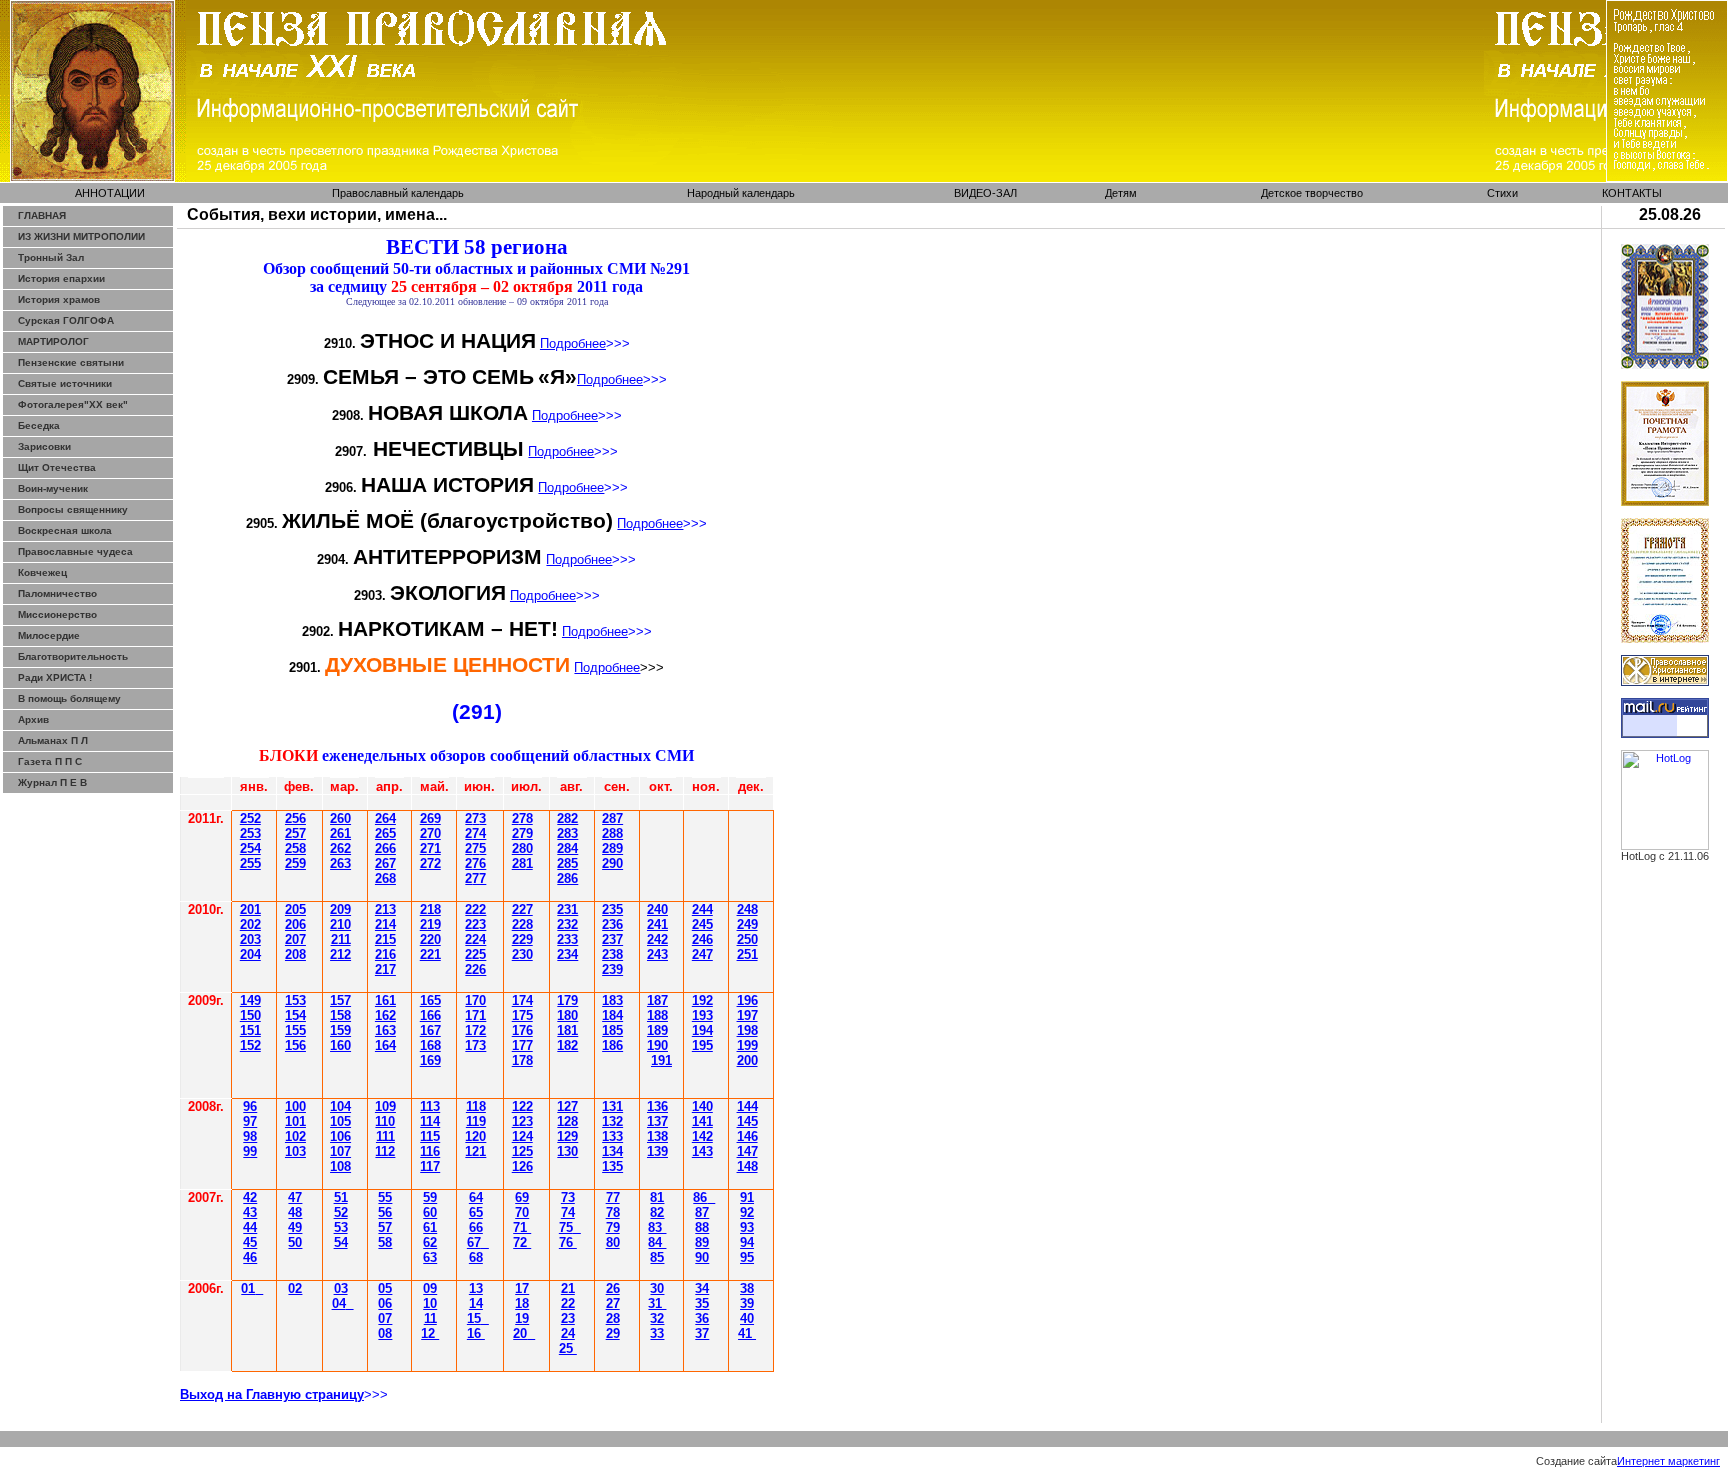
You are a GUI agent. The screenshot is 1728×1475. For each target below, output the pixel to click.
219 (430, 924)
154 (295, 1015)
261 (340, 833)
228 (522, 924)
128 (567, 1121)
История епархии (61, 278)
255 (250, 863)
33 (657, 1333)
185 (612, 1030)
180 (567, 1015)
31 (657, 1303)
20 (520, 1333)
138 (657, 1136)
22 (568, 1303)
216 (385, 954)
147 (747, 1151)
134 (612, 1151)
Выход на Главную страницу (272, 1394)
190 (657, 1045)
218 (430, 909)
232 (567, 924)
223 (475, 924)
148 (747, 1166)
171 (475, 1015)
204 (250, 954)
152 (250, 1045)
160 (340, 1045)
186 (612, 1045)
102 (295, 1136)
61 (430, 1227)
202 (250, 924)
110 (385, 1121)
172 (475, 1030)
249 (747, 924)
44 (250, 1227)
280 (522, 848)
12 (430, 1333)
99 (250, 1151)
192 (702, 1000)
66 (476, 1227)
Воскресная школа (65, 530)
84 (657, 1242)
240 (657, 909)
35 (702, 1303)
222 (475, 909)
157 (340, 1000)
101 (295, 1121)
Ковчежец (42, 572)
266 (385, 848)
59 (430, 1197)
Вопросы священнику (73, 509)
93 (747, 1227)
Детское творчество (1312, 193)
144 (747, 1106)
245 (702, 924)
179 (567, 1000)
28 (522, 863)
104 (340, 1106)
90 (702, 1257)
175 (522, 1015)
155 (295, 1030)
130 (567, 1151)
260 (340, 818)
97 (250, 1121)
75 (566, 1227)
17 (522, 1288)
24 (568, 1333)
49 (295, 1227)
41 (747, 1333)
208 (295, 954)
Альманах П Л (53, 740)
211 (341, 939)
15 (474, 1318)
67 (474, 1242)
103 (295, 1151)
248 (747, 909)
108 (340, 1166)
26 (430, 818)
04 (339, 1303)
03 (341, 1288)
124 (522, 1136)
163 (385, 1030)
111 (385, 1136)
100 (295, 1106)
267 (385, 863)
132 (612, 1121)
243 (657, 954)
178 (522, 1060)
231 (567, 909)
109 (385, 1106)
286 (567, 878)
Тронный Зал (51, 257)
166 (430, 1015)
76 (568, 1242)
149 (250, 1000)
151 (250, 1030)
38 (747, 1288)
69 (522, 1197)
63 (430, 1257)
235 (612, 909)
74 (568, 1212)
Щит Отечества (57, 467)
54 (341, 1242)
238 (612, 954)
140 (702, 1106)
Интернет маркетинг (1668, 1461)
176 (522, 1030)
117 (430, 1166)
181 (567, 1030)
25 (475, 848)
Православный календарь (398, 193)
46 (250, 1257)
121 (475, 1151)
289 (612, 848)
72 (522, 1242)
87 (702, 1212)
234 (567, 954)
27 (613, 1303)
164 (385, 1045)
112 (385, 1151)
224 (475, 939)
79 (613, 1227)
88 (702, 1227)
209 (340, 909)
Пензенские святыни (71, 362)
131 (612, 1106)
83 (657, 1227)
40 (747, 1318)
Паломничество (57, 593)
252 (250, 818)
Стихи (1502, 193)
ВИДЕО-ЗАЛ (985, 193)
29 (613, 1333)
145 (747, 1121)
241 (657, 924)
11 (430, 1318)
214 (385, 924)
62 (430, 1242)
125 (522, 1151)
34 (702, 1288)
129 (567, 1136)
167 (430, 1030)
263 (340, 863)
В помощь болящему (69, 698)
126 (522, 1166)
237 (612, 939)
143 (702, 1151)
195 (702, 1045)
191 (661, 1060)
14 (476, 1303)
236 (612, 924)
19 (522, 1318)
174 (522, 1000)
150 (250, 1015)
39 (747, 1303)
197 (747, 1015)
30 (657, 1288)
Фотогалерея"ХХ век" (73, 404)
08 (385, 1333)
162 (385, 1015)
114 (430, 1121)
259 (295, 863)
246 (702, 939)
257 (295, 833)
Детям (1121, 193)
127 (567, 1106)
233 (567, 939)
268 (385, 878)
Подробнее (573, 343)
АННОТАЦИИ (110, 193)
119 (476, 1121)
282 (567, 818)
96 (250, 1106)
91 (747, 1197)
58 (385, 1242)
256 (295, 818)
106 (340, 1136)
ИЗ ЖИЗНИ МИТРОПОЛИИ (81, 236)
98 (250, 1136)
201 (250, 909)
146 (747, 1136)
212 (340, 954)
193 (702, 1015)
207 (295, 939)
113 (430, 1106)
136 (657, 1106)
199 (747, 1045)
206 (295, 924)
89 (702, 1242)
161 (385, 1000)
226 (475, 969)
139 (657, 1151)
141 (702, 1121)
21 (568, 1288)
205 (295, 909)
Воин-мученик (53, 488)
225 (475, 954)
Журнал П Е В (52, 782)
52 (341, 1212)
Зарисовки (44, 446)
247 (702, 954)
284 (567, 848)
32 (657, 1318)
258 (295, 848)
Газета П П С (50, 761)
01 (248, 1288)
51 (341, 1197)
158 (340, 1015)
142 (702, 1136)
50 (295, 1242)
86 (700, 1197)
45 (250, 1242)
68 (476, 1257)
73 (568, 1197)
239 (612, 969)
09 (430, 1288)
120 (475, 1136)
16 (476, 1333)
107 (340, 1151)
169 (430, 1060)
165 (430, 1000)
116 (430, 1151)
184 (612, 1015)
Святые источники (65, 383)
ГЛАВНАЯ (42, 215)
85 (657, 1257)
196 (747, 1000)
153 (295, 1000)
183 (612, 1000)
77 (613, 1197)
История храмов (59, 299)
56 (385, 1212)
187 (657, 1000)
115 (430, 1136)
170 (475, 1000)
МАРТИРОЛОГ (53, 341)
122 (522, 1106)
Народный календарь (741, 193)
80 (613, 1242)
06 (385, 1303)
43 (250, 1212)
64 (476, 1197)
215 (385, 939)
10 (430, 1303)
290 (612, 863)
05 (385, 1288)
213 (385, 909)
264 (385, 818)
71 (522, 1227)
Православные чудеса (75, 551)
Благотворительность (73, 656)
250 (747, 939)
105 (340, 1121)
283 (567, 833)
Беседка (39, 425)
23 (475, 818)
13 (476, 1288)
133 (612, 1136)
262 (340, 848)
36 (702, 1318)
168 (430, 1045)
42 (250, 1197)
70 (522, 1212)
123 (522, 1121)
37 (702, 1333)
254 (250, 848)
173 (475, 1045)
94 (747, 1242)
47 (295, 1197)
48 (295, 1212)
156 (295, 1045)
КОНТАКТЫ (1632, 193)
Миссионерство (57, 614)
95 (747, 1257)
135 (612, 1166)
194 (702, 1030)
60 (430, 1212)
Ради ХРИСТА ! (55, 677)
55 (385, 1197)
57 (385, 1227)
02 (295, 1288)
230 (522, 954)
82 (657, 1212)
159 (340, 1030)
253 (250, 833)
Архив (33, 719)
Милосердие (49, 635)
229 (522, 939)
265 (385, 833)
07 (385, 1318)
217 (385, 969)
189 (657, 1030)
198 (747, 1030)
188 (657, 1015)
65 (476, 1212)
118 (476, 1106)
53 (341, 1227)
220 (430, 939)
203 (250, 939)
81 (657, 1197)
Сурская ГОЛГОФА (66, 320)
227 (522, 909)
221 (430, 954)
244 (702, 909)
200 (747, 1060)
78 (613, 1212)
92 (747, 1212)
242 (657, 939)
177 (522, 1045)
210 (340, 924)
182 (567, 1045)
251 (747, 954)
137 (657, 1121)
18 (522, 1303)
